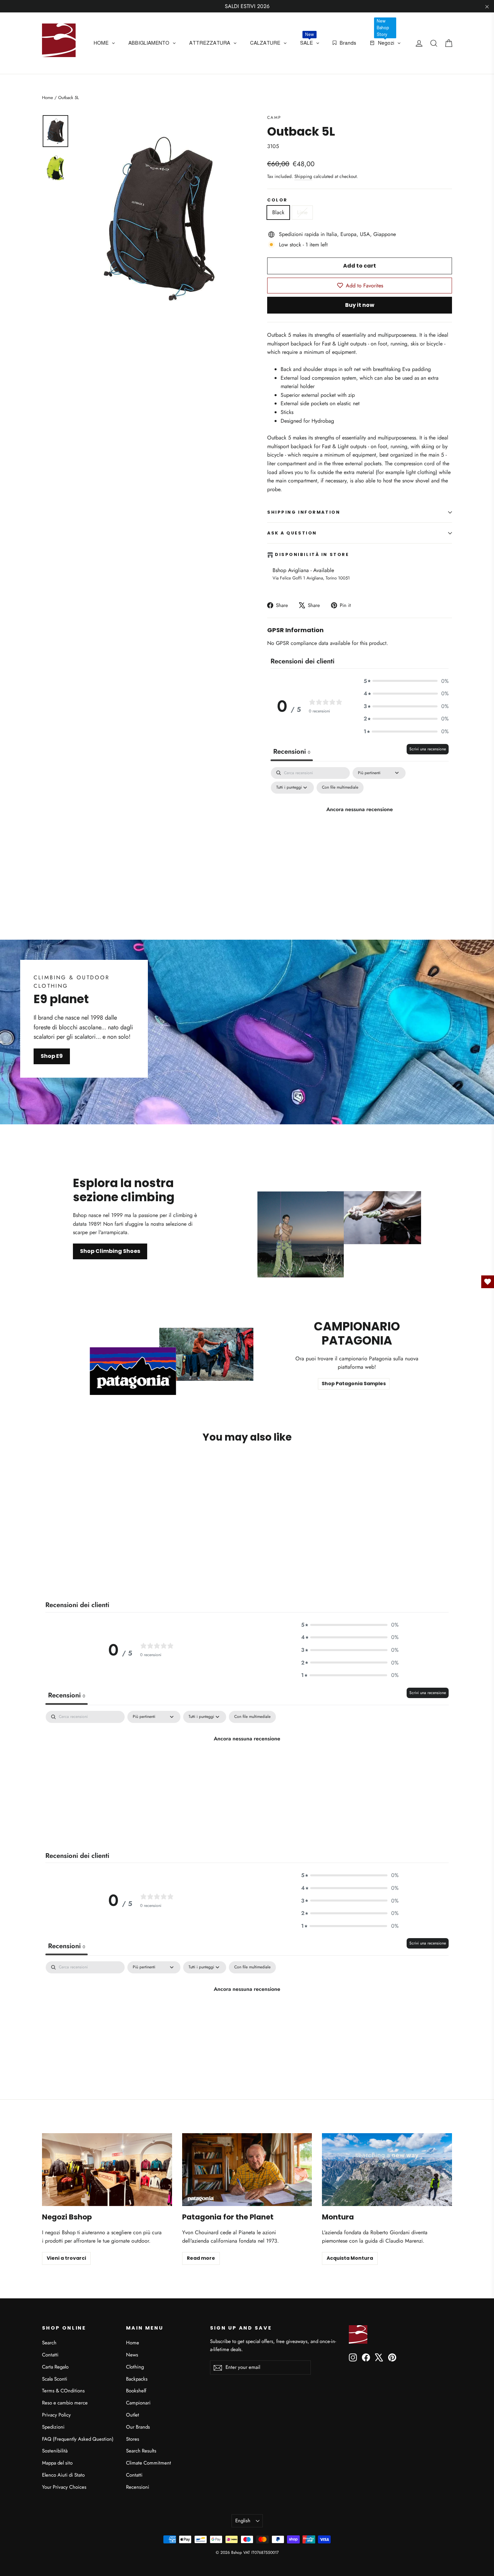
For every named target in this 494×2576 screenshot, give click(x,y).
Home (48, 98)
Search (49, 2343)
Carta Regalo (55, 2367)
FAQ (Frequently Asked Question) (78, 2439)
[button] (406, 681)
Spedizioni (53, 2427)
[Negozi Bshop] (107, 2170)
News (132, 2355)
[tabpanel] (360, 825)
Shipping (303, 176)
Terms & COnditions (63, 2391)
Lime (302, 212)
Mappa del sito (57, 2463)
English (243, 2521)
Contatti (50, 2355)
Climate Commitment (149, 2463)
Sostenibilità (55, 2451)
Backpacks (137, 2379)
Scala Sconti (55, 2379)
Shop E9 (52, 1056)
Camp (274, 118)
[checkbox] (340, 788)
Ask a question (292, 533)
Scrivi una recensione (428, 749)
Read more (201, 2258)
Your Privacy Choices (64, 2487)
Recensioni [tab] (292, 752)
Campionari (138, 2403)
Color (277, 200)
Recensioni (138, 2487)
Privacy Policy (56, 2415)
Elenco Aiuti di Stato (63, 2475)
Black (278, 212)
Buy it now (360, 305)
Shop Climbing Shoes (110, 1251)
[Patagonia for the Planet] (247, 2170)
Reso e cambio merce (65, 2403)
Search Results (141, 2451)
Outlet (133, 2415)
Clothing (135, 2367)
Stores (133, 2439)
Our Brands (138, 2427)
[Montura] (387, 2170)
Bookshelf (136, 2391)
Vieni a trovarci (66, 2258)
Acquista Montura (350, 2258)
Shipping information (304, 512)
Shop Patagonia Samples (354, 1384)
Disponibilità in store (312, 555)
